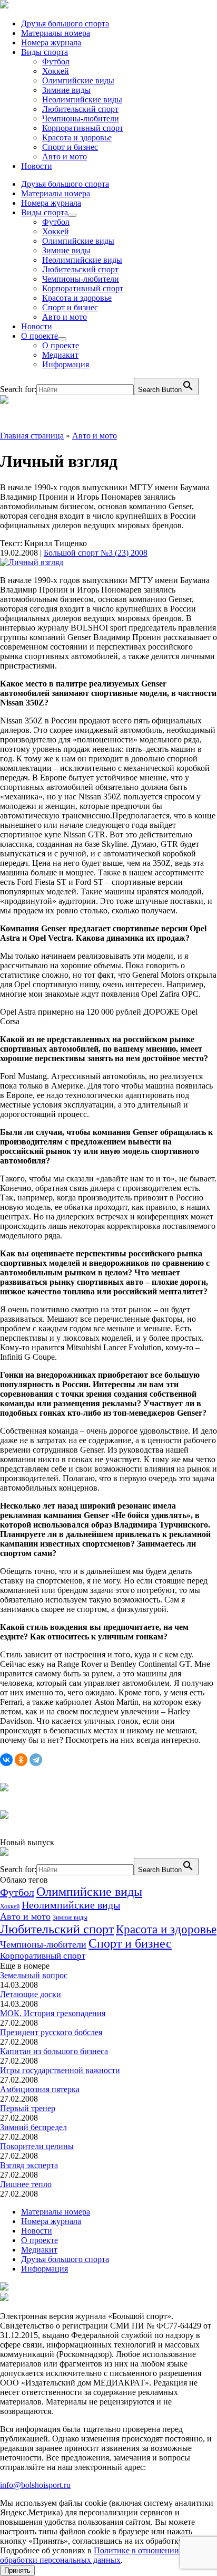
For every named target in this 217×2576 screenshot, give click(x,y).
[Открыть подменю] (72, 215)
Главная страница (32, 436)
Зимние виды (66, 90)
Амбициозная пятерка (40, 2089)
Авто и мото (65, 156)
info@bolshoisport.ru (35, 2485)
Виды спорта (45, 52)
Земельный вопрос (34, 1975)
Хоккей (56, 71)
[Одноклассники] (21, 1760)
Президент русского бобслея (51, 2032)
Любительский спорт (80, 109)
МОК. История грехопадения (53, 2013)
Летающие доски (31, 1994)
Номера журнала (51, 42)
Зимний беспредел (33, 2127)
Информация (66, 364)
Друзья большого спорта (65, 23)
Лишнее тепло (26, 2184)
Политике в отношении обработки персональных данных (90, 2555)
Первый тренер (28, 2108)
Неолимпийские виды (82, 99)
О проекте (40, 336)
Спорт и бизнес (70, 147)
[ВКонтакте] (6, 1760)
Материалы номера (56, 33)
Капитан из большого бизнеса (54, 2051)
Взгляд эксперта (29, 2165)
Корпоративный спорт (83, 128)
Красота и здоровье (77, 137)
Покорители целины (37, 2146)
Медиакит (60, 355)
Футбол (56, 61)
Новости (37, 166)
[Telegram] (36, 1760)
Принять (17, 2570)
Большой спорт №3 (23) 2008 (96, 553)
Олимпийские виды (78, 80)
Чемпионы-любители (81, 118)
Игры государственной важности (60, 2070)
